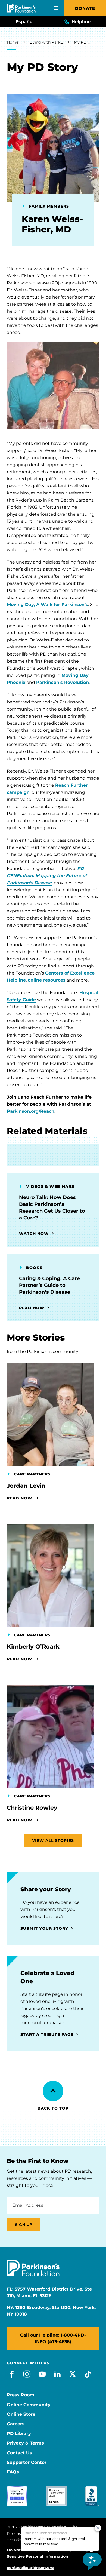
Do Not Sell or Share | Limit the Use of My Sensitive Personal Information (47, 2553)
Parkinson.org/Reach (31, 1111)
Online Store (21, 2414)
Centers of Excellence (70, 973)
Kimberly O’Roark (33, 1647)
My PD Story (83, 42)
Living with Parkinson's (46, 42)
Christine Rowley (32, 1808)
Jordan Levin (26, 1486)
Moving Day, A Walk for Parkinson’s (47, 605)
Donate (85, 8)
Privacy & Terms (25, 2443)
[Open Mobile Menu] (56, 8)
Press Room (21, 2395)
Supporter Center (27, 2463)
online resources (47, 980)
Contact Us (19, 2453)
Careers (16, 2424)
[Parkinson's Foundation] (21, 8)
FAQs (13, 2472)
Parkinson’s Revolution (63, 682)
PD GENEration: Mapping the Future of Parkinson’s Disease (47, 876)
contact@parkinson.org (30, 2568)
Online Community (29, 2405)
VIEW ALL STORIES (53, 1840)
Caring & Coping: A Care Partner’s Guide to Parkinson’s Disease (49, 1285)
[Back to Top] (53, 2091)
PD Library (19, 2434)
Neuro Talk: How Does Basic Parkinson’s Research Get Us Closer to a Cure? (52, 1208)
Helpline (16, 980)
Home (13, 42)
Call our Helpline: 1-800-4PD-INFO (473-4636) (53, 2338)
